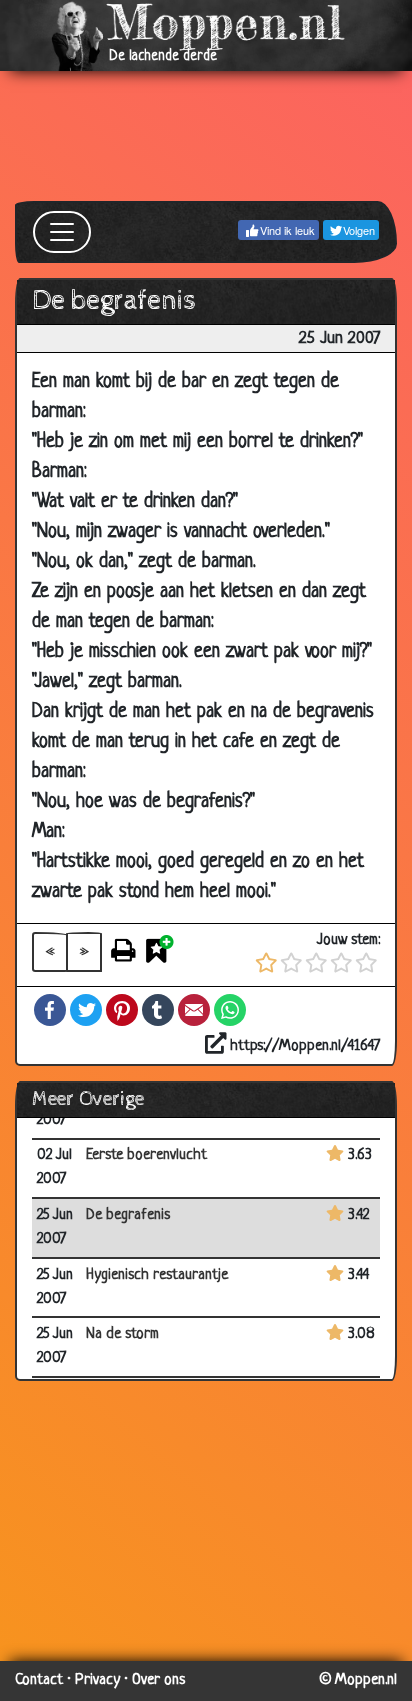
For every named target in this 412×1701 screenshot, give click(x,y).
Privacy (97, 1680)
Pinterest (122, 1010)
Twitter (86, 1010)
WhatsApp (230, 1010)
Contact (39, 1680)
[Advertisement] (206, 136)
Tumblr (158, 1010)
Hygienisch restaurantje (157, 1275)
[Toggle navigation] (62, 232)
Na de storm (122, 1334)
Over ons (158, 1680)
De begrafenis (128, 1215)
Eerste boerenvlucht (146, 1155)
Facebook (50, 1010)
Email (194, 1010)
